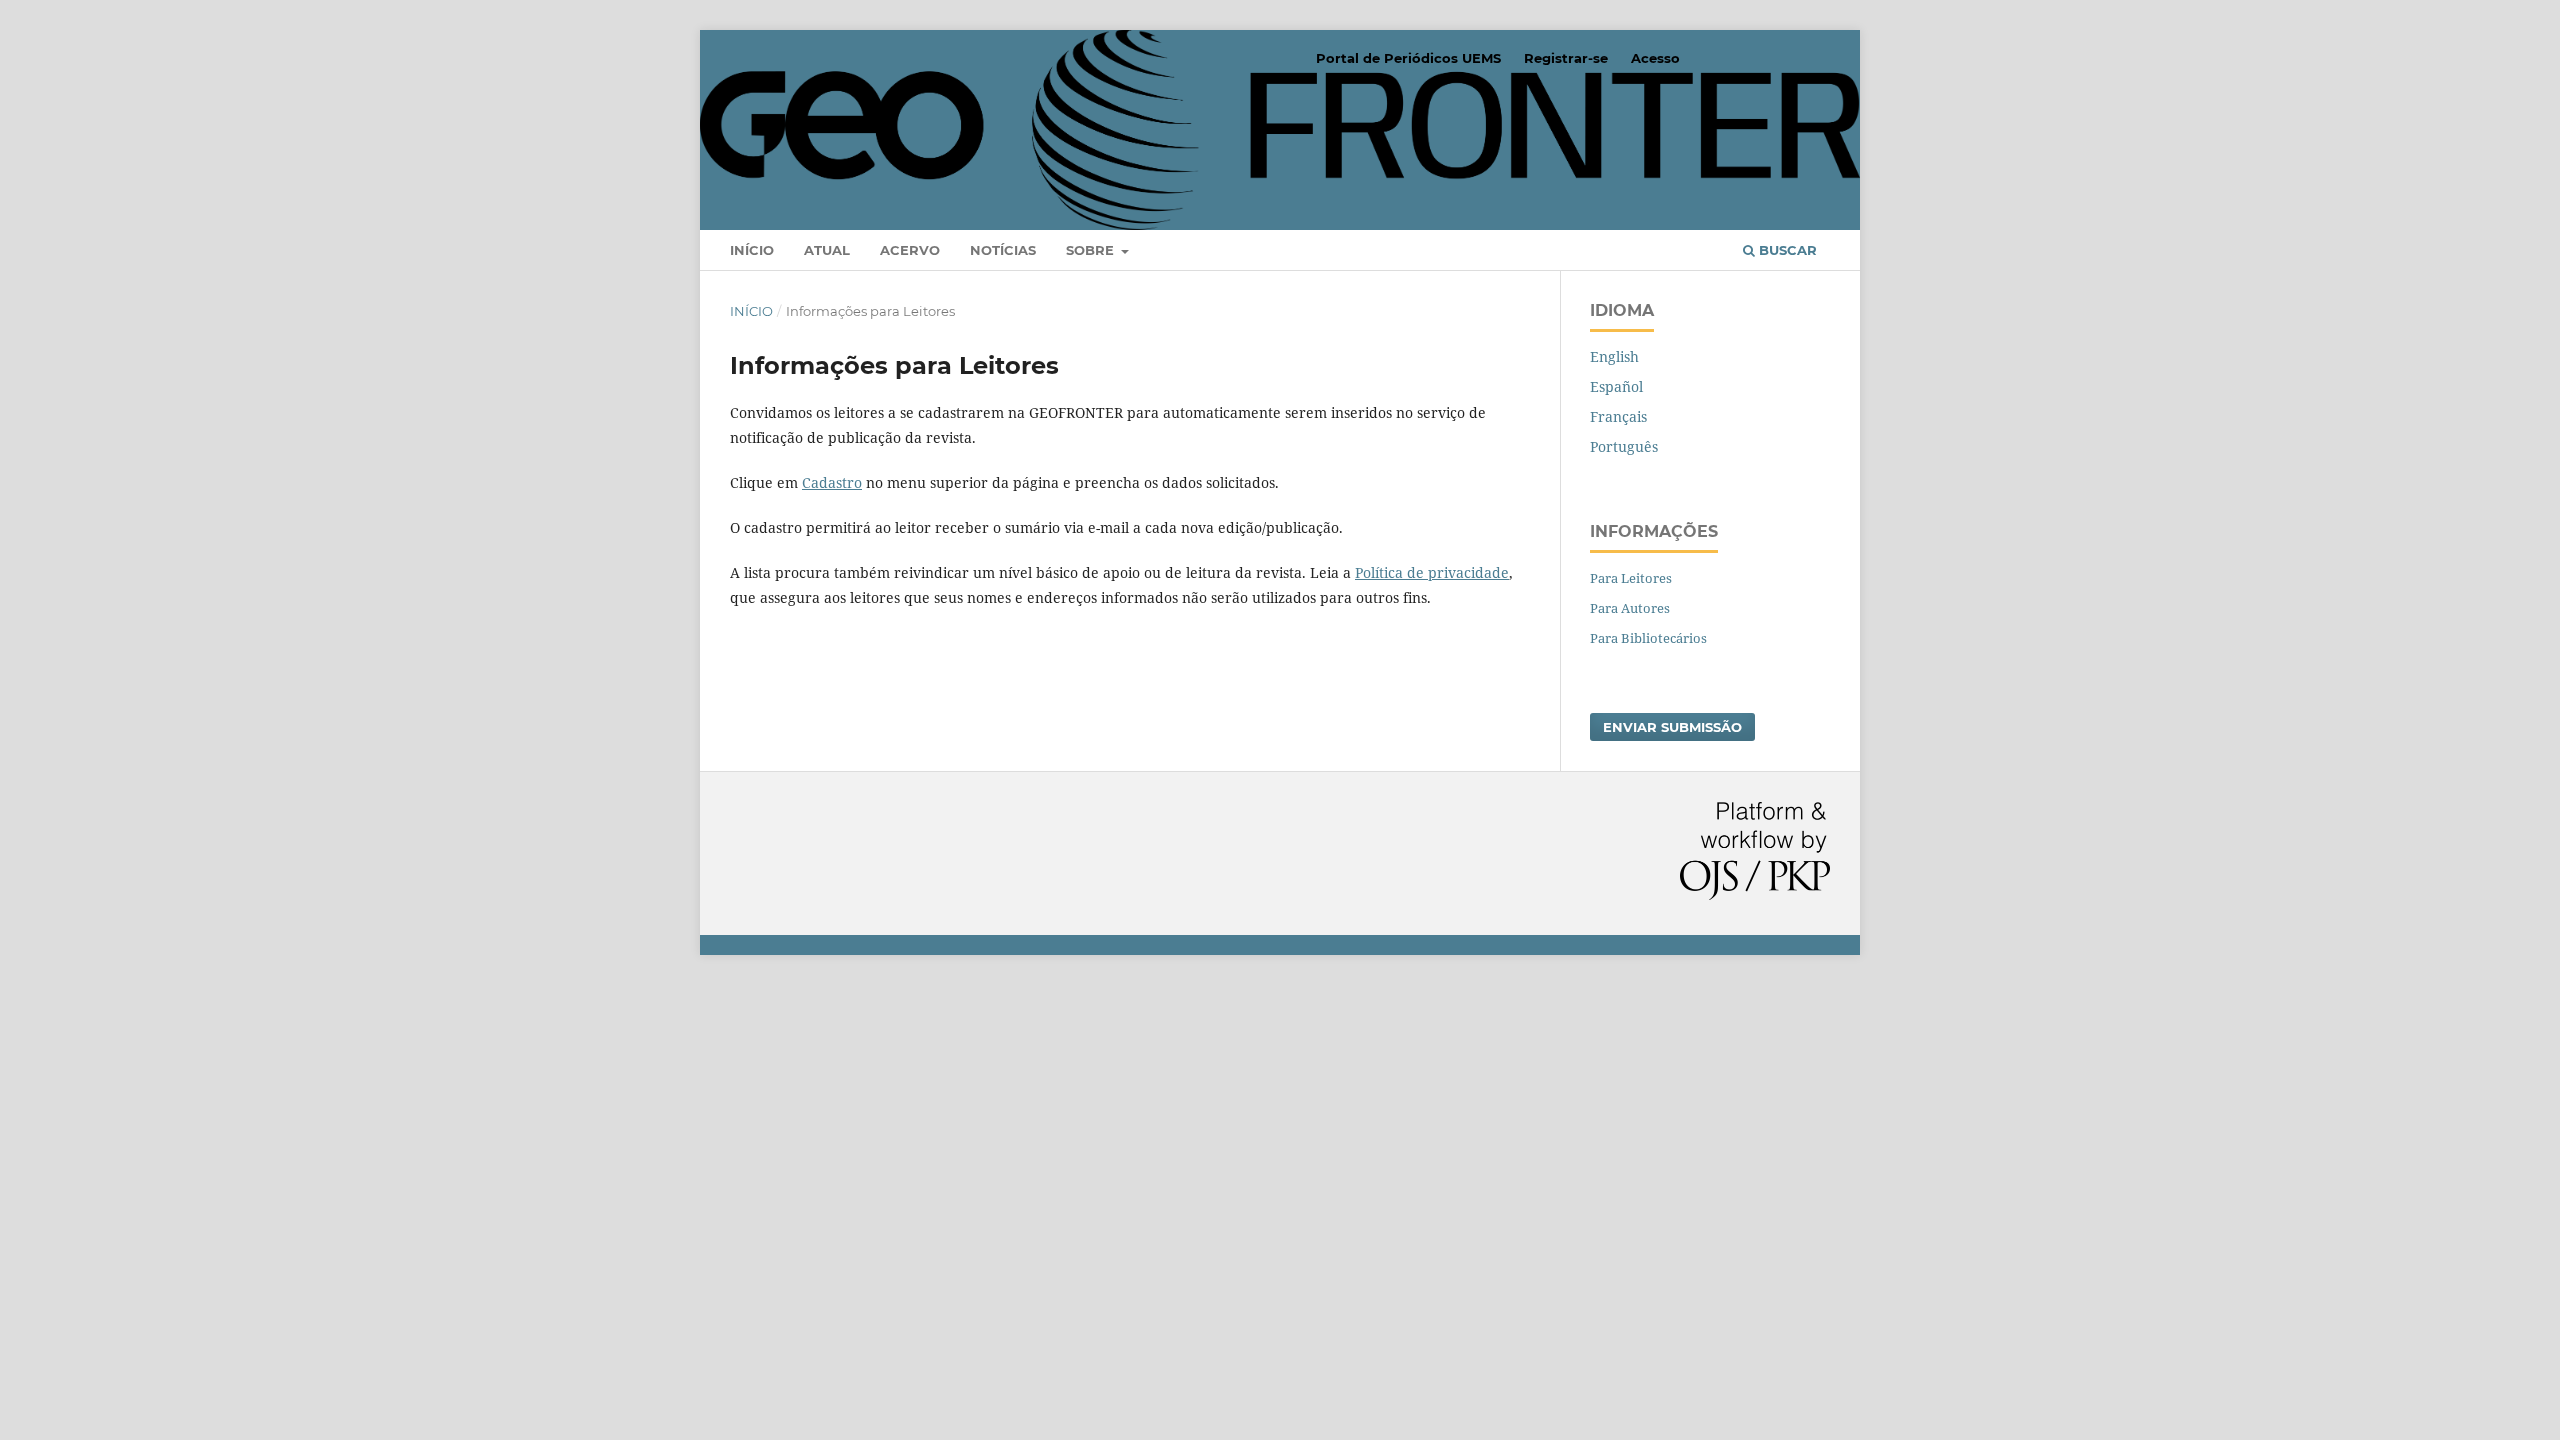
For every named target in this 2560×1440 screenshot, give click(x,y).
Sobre (1092, 250)
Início (752, 250)
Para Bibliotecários (1648, 638)
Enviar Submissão (1672, 727)
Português (1624, 446)
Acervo (910, 250)
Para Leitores (1631, 578)
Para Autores (1630, 608)
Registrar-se (1566, 58)
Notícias (1003, 250)
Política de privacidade (1432, 572)
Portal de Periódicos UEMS (1408, 58)
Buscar (1786, 250)
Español (1616, 386)
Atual (827, 250)
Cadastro (832, 482)
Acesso (1655, 58)
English (1614, 356)
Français (1618, 416)
